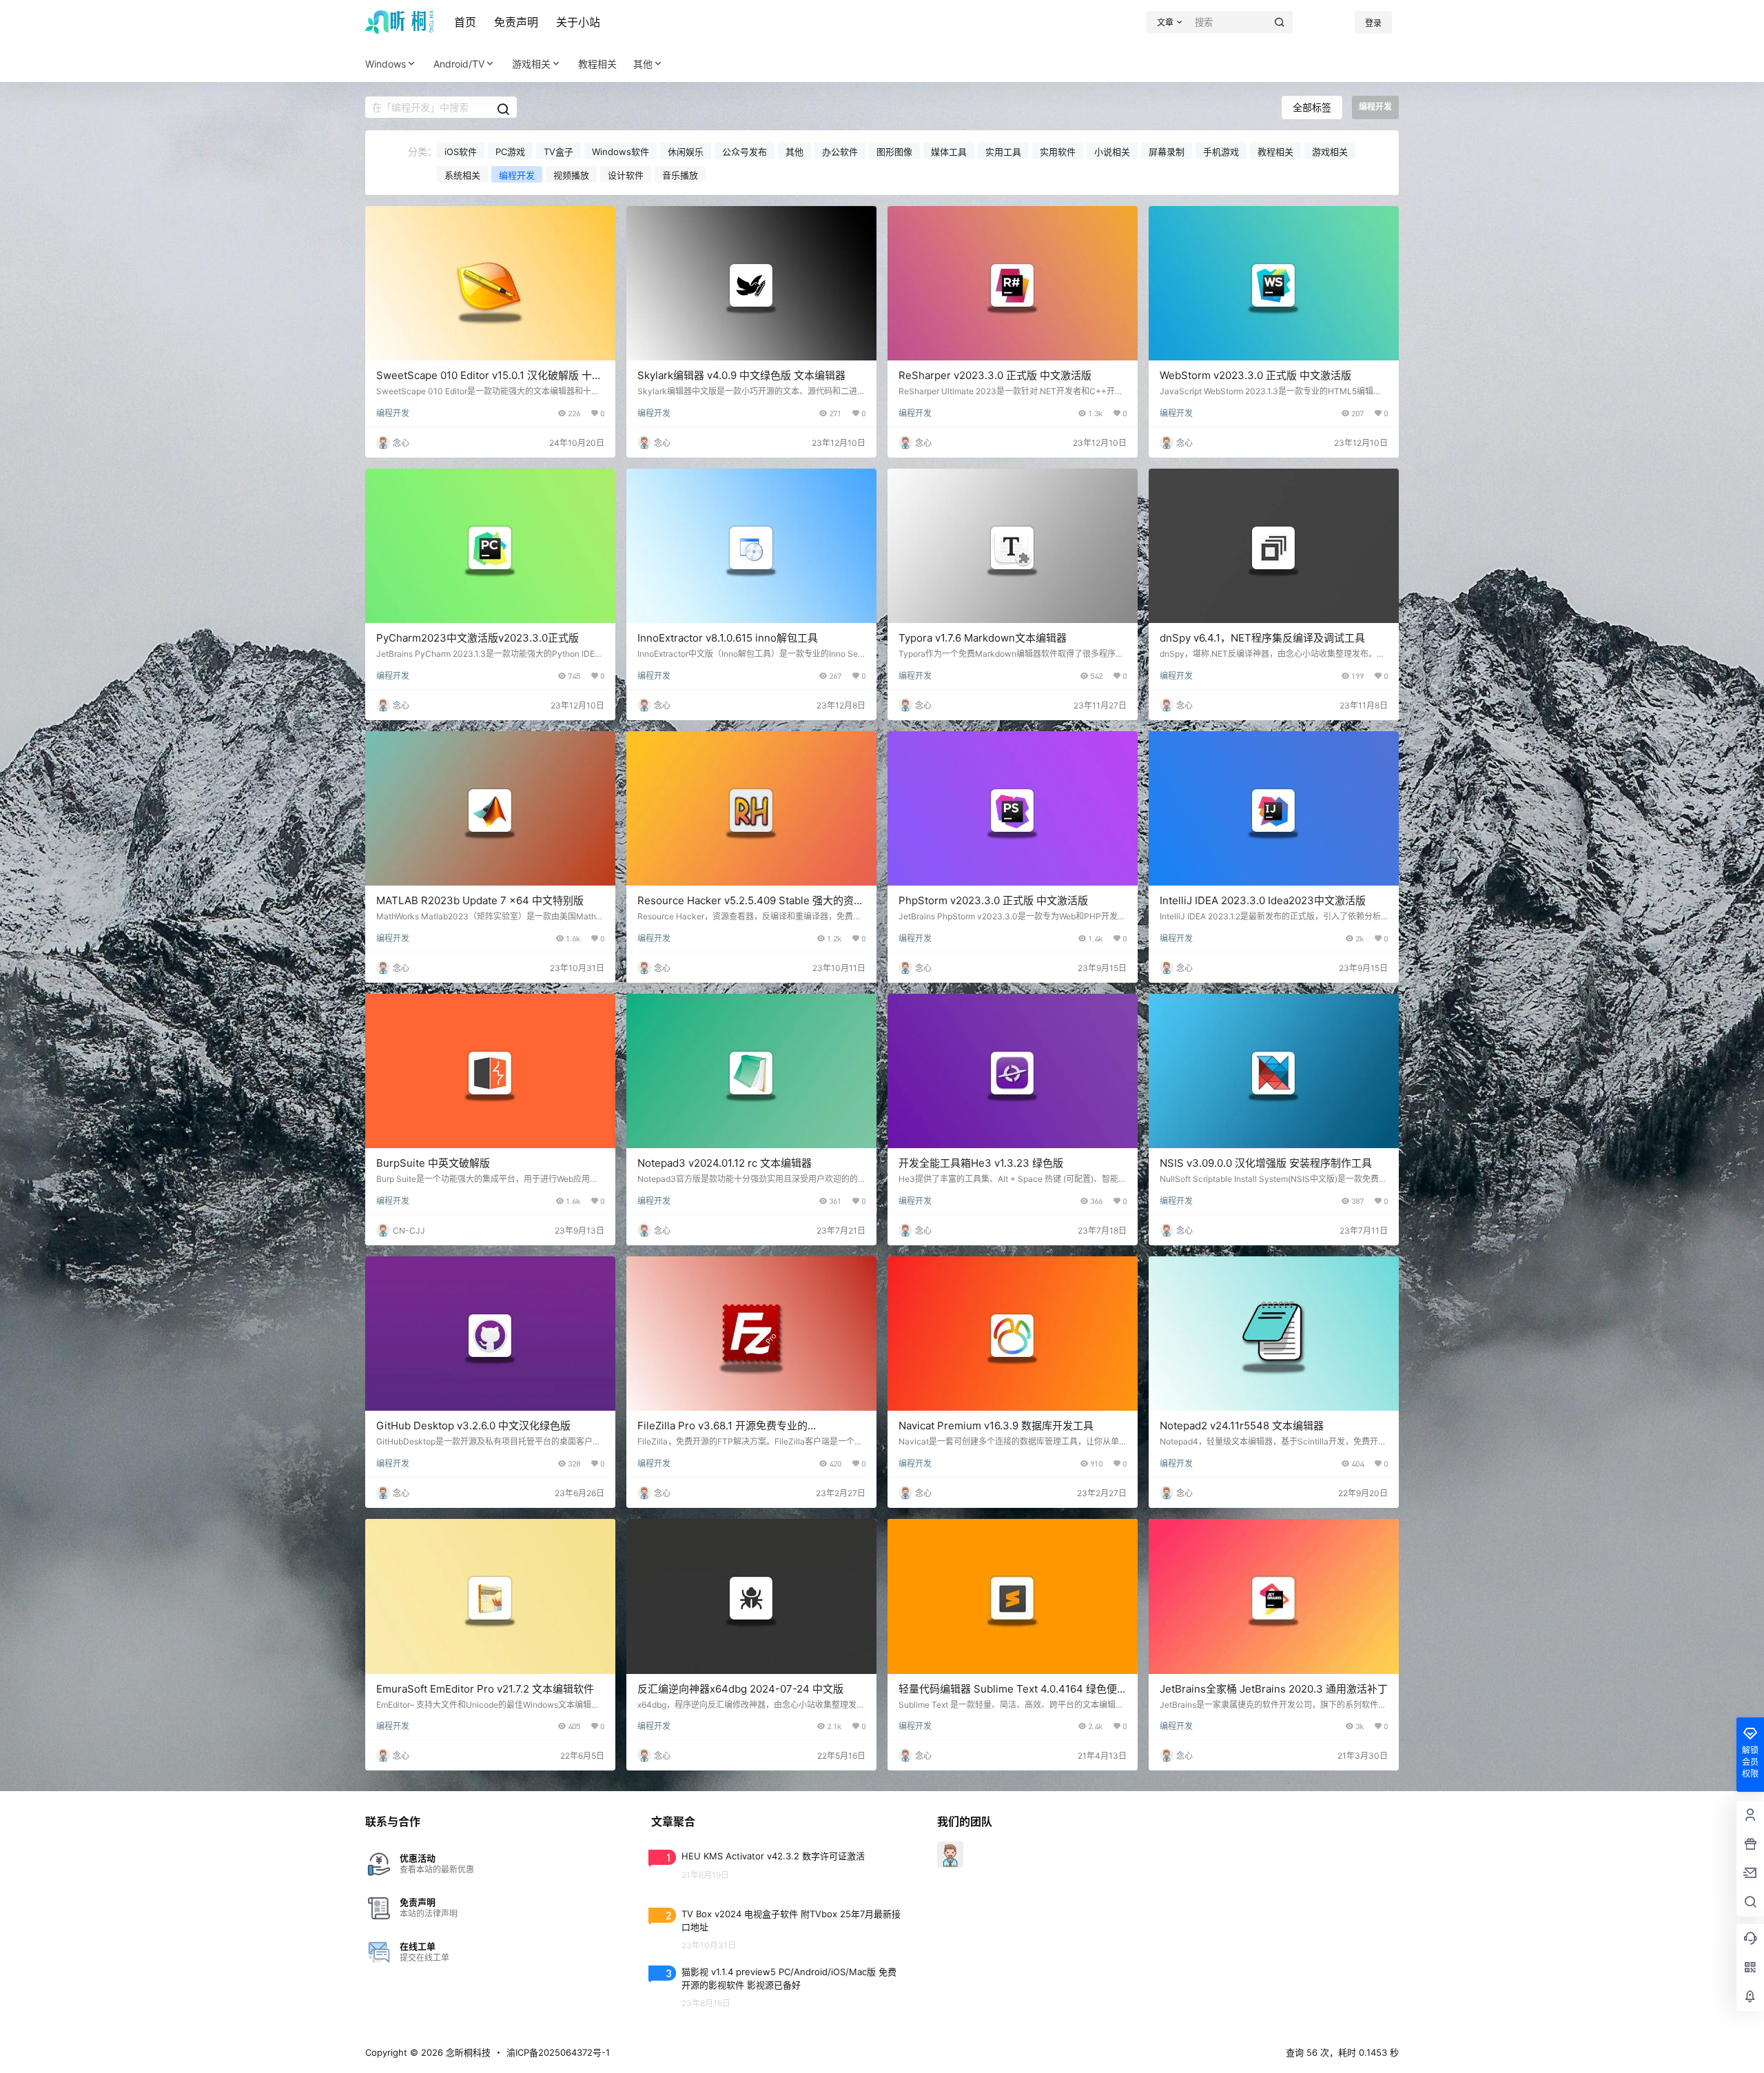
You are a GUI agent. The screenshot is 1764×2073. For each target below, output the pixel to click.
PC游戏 (510, 152)
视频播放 (571, 175)
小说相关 (1112, 152)
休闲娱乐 (686, 152)
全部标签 (1312, 107)
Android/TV (459, 64)
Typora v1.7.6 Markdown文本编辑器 (983, 638)
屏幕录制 (1167, 152)
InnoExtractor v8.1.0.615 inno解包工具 (728, 638)
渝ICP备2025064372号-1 (558, 2052)
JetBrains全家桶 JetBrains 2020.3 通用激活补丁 (1274, 1689)
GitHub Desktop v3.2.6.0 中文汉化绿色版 (473, 1426)
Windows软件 (621, 152)
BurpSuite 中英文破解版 (433, 1163)
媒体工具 (949, 152)
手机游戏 (1221, 152)
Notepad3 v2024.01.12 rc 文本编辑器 (725, 1163)
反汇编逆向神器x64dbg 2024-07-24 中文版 (740, 1689)
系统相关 (462, 175)
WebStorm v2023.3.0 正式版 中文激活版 (1255, 375)
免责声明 (516, 22)
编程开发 (517, 175)
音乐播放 (680, 175)
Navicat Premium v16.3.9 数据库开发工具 (996, 1426)
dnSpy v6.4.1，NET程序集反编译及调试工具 (1262, 638)
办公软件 (840, 152)
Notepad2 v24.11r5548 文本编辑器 (1242, 1426)
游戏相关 (531, 64)
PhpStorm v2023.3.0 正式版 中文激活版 (993, 900)
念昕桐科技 (467, 2052)
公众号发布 (745, 152)
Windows (386, 64)
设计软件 (626, 175)
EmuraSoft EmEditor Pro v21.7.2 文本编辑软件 (485, 1689)
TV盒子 (558, 152)
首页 (465, 22)
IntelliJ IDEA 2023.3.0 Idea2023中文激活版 (1263, 900)
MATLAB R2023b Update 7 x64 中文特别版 (480, 900)
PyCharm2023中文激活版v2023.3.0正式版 (478, 638)
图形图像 (894, 152)
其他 (643, 64)
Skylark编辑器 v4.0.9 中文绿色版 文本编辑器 (741, 375)
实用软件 (1058, 152)
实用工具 (1003, 152)
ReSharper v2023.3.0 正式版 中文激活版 (995, 375)
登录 (1373, 23)
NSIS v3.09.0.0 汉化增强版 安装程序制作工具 (1266, 1163)
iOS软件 (461, 152)
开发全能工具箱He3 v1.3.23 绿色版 (981, 1163)
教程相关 (1275, 152)
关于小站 (578, 22)
